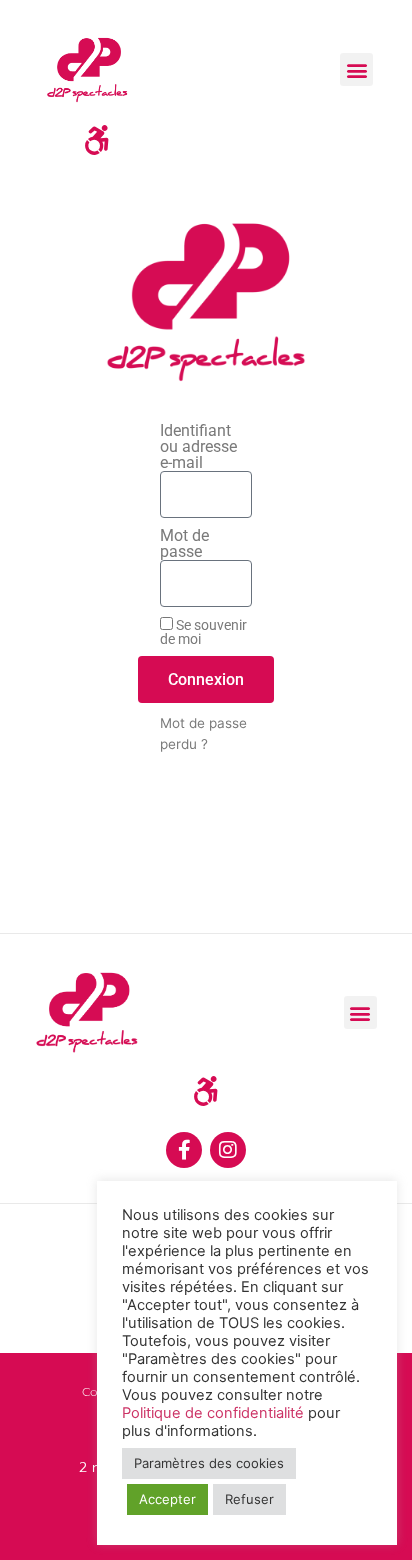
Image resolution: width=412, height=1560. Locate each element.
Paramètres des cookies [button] (209, 1463)
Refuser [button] (249, 1499)
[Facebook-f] (184, 1150)
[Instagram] (228, 1150)
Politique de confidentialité (213, 1413)
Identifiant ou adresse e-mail (198, 447)
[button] (356, 69)
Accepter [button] (167, 1499)
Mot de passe (184, 544)
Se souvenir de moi (203, 631)
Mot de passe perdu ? (203, 733)
